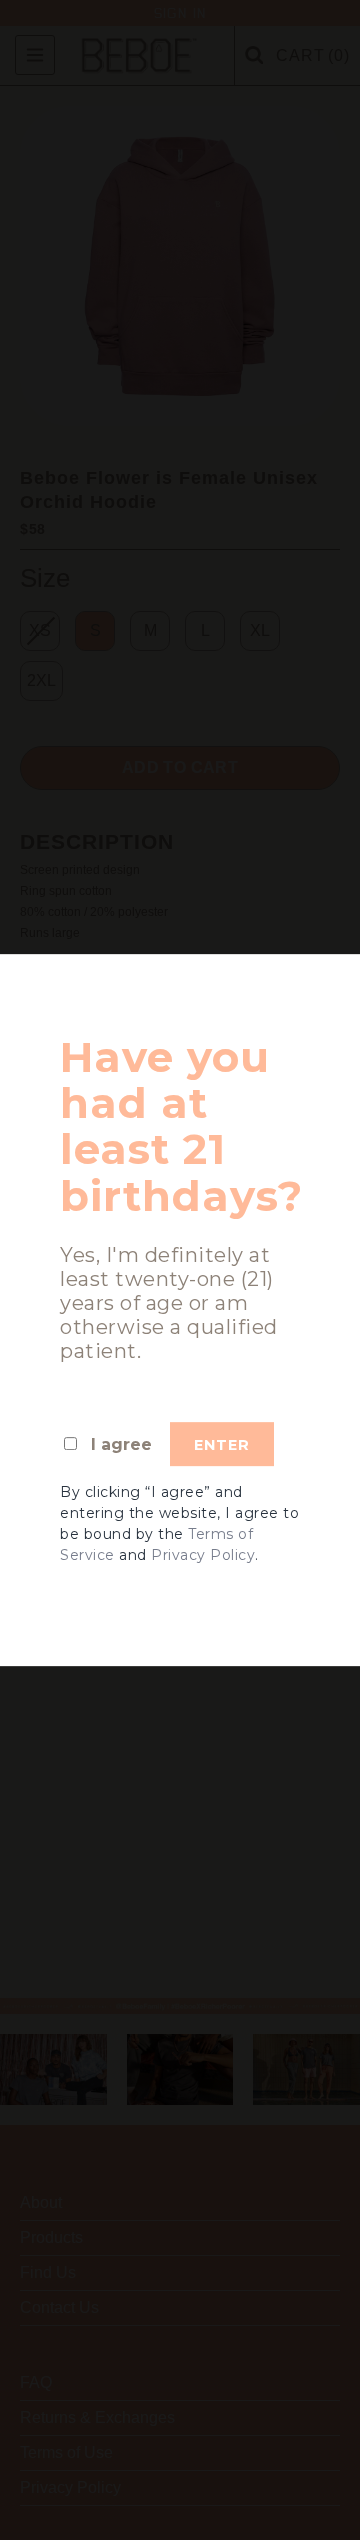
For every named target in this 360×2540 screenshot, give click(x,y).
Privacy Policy (203, 1555)
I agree (121, 1444)
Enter (222, 1445)
